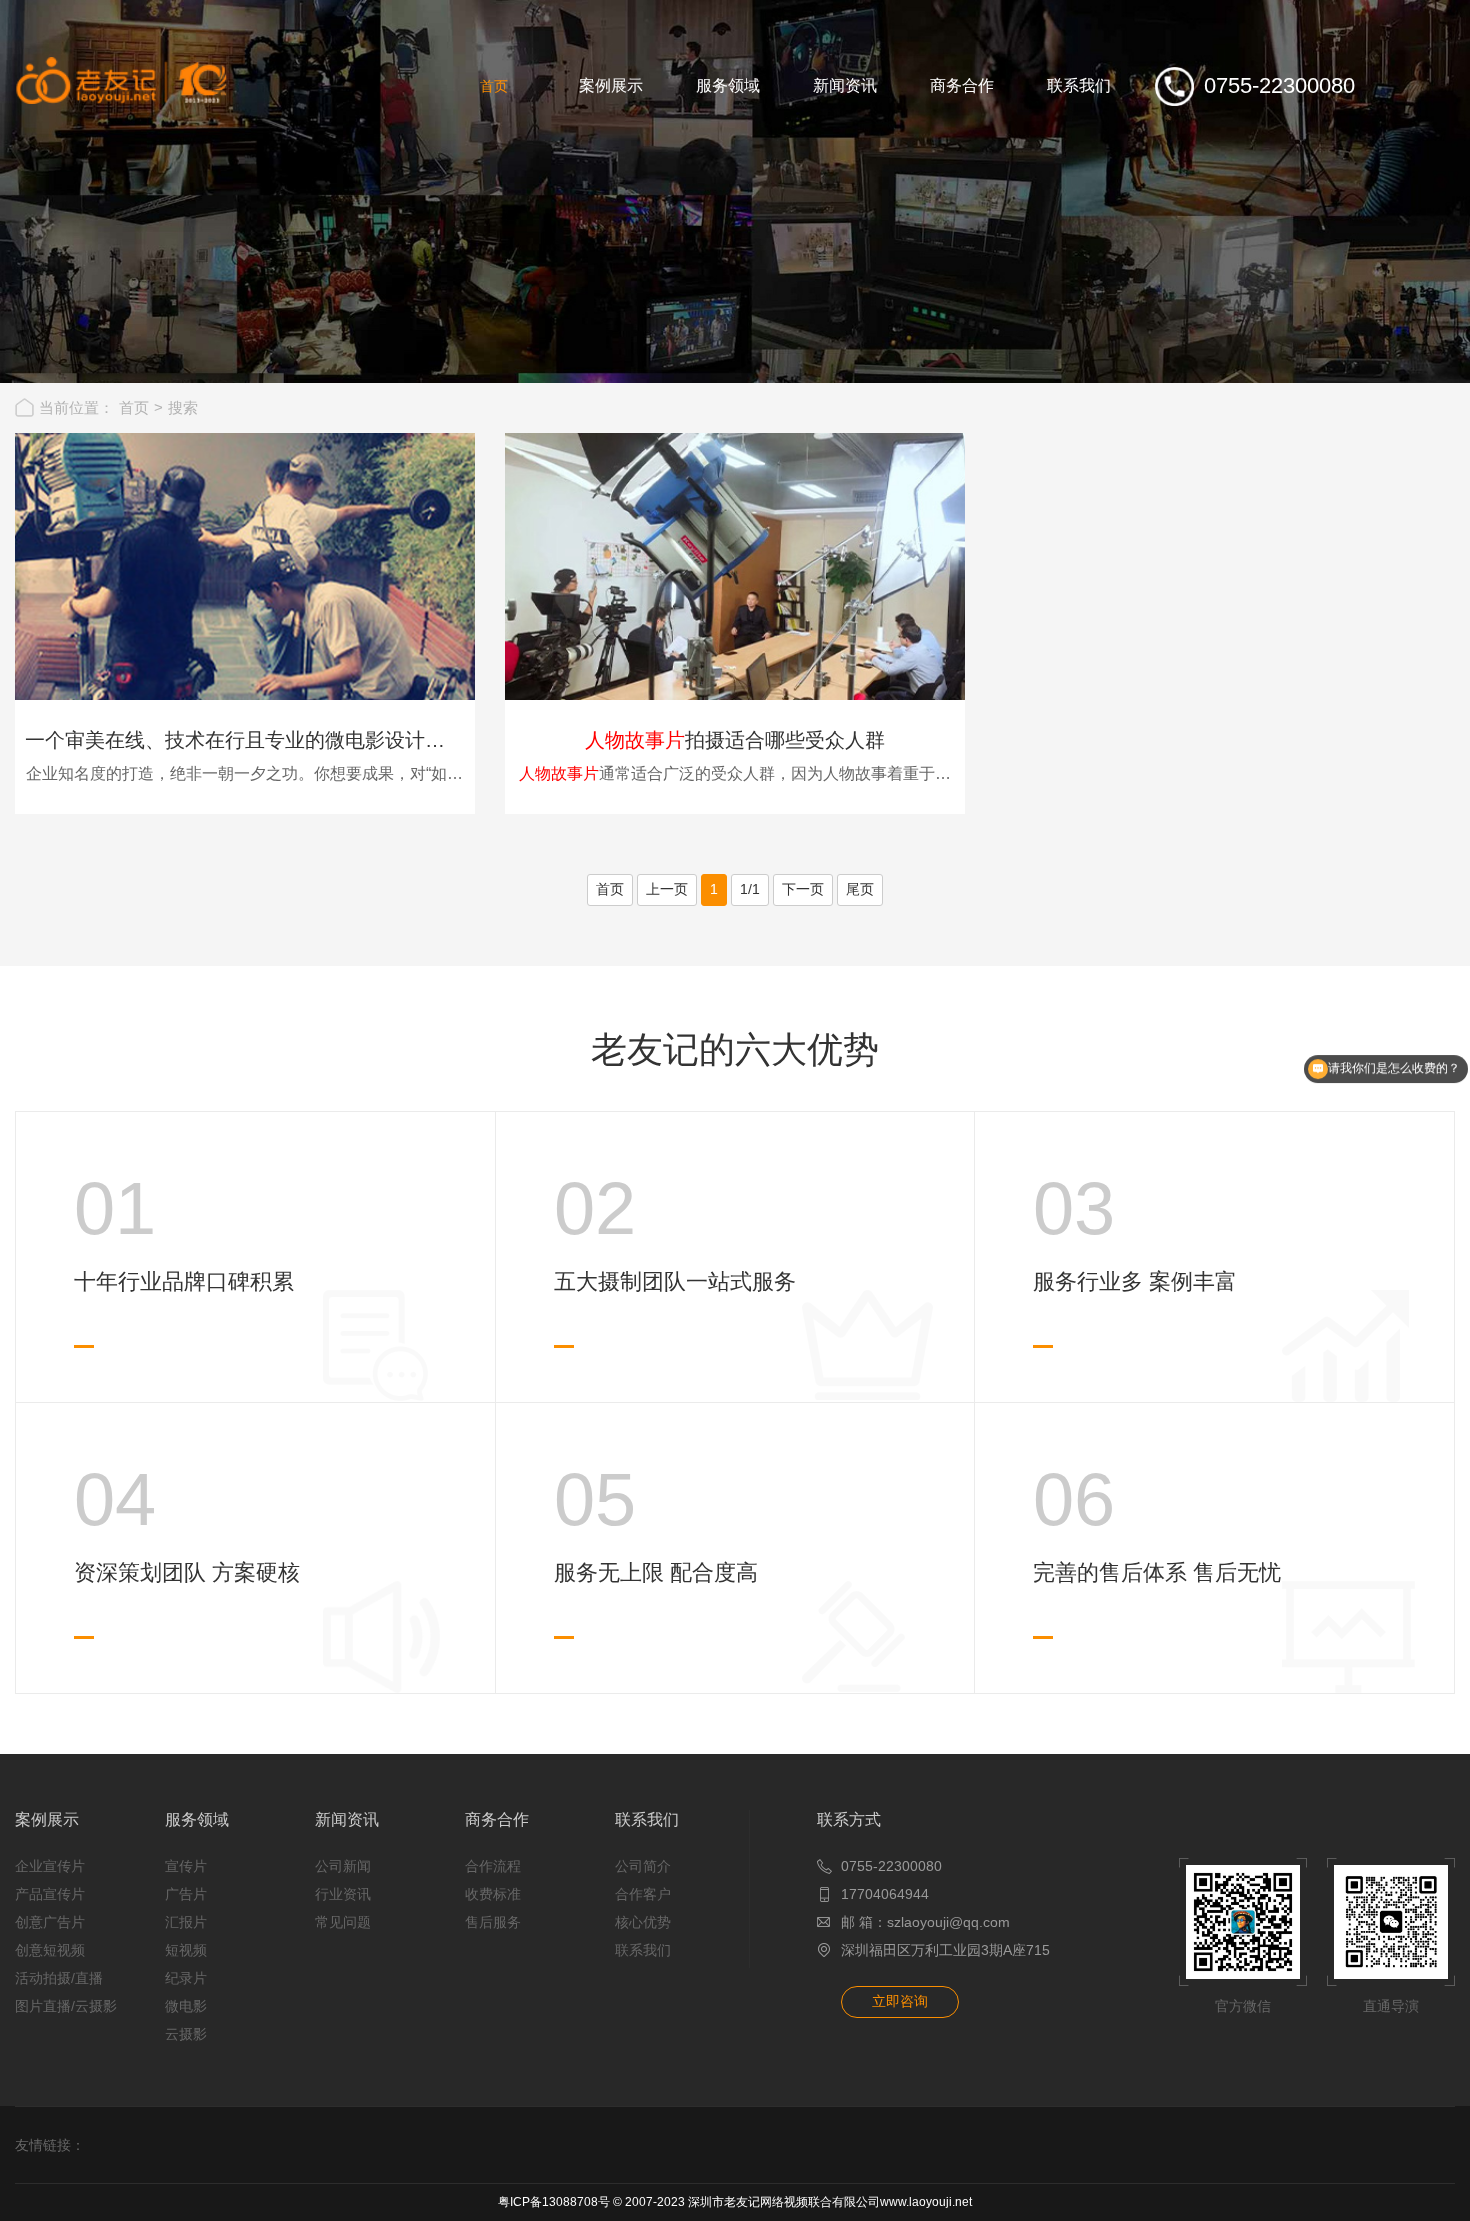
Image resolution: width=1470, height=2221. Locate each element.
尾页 (860, 889)
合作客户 (643, 1894)
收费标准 (493, 1894)
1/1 (750, 889)
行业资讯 (343, 1894)
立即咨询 (900, 2001)
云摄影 (186, 2034)
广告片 (186, 1894)
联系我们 (647, 1819)
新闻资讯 (347, 1819)
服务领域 (197, 1819)
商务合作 (497, 1819)
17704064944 (885, 1894)
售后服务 (493, 1922)
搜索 (183, 407)
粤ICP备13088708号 (554, 2202)
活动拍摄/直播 (59, 1978)
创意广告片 (50, 1922)
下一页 (803, 889)
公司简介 (643, 1866)
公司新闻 (343, 1866)
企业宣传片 (50, 1866)
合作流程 (493, 1866)
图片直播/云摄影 (66, 2006)
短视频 (186, 1950)
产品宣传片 (50, 1894)
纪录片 (186, 1978)
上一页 (667, 889)
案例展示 (47, 1819)
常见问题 (343, 1922)
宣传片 (186, 1866)
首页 (134, 407)
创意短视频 (50, 1950)
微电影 (186, 2006)
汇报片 (186, 1922)
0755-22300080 (891, 1866)
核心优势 (643, 1922)
